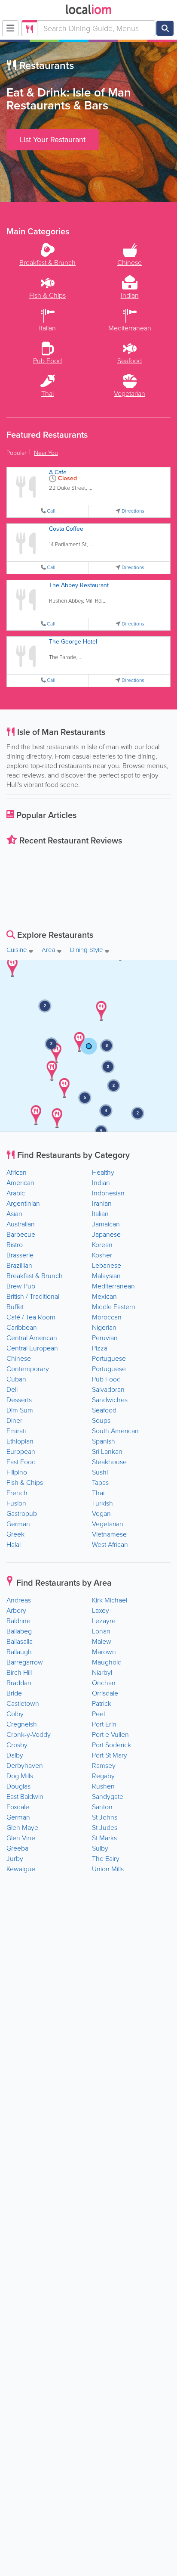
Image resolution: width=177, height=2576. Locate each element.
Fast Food (21, 1462)
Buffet (15, 1307)
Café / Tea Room (31, 1317)
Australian (21, 1224)
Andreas (19, 1600)
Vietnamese (109, 1534)
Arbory (16, 1610)
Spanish (104, 1441)
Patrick (102, 1703)
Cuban (16, 1379)
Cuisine (18, 950)
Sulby (100, 1848)
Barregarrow (25, 1662)
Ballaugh (19, 1652)
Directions (133, 511)
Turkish (102, 1503)
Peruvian (105, 1338)
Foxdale (18, 1807)
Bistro (15, 1245)
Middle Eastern (114, 1307)
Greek (15, 1534)
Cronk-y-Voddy (29, 1734)
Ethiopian (20, 1441)
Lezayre (104, 1621)
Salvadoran (108, 1389)
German (18, 1524)
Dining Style (87, 950)
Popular (16, 453)
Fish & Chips (25, 1482)
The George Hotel (73, 642)
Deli (12, 1389)
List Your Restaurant (53, 140)
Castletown (23, 1703)
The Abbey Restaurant (79, 585)
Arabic (16, 1193)
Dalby (15, 1755)
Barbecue (21, 1234)
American (20, 1183)
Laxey (101, 1610)
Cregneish (22, 1724)
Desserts (19, 1400)
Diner (14, 1420)
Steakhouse (109, 1462)
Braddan (19, 1683)
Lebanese (107, 1265)
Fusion (16, 1503)
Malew (102, 1641)
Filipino (17, 1472)
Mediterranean (113, 1286)
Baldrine (18, 1621)
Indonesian (108, 1193)
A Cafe (58, 472)
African (17, 1172)
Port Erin (104, 1724)
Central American (32, 1338)
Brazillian (19, 1265)
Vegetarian (108, 1524)
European (21, 1451)
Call (51, 511)
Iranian (102, 1203)
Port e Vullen (110, 1734)
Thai (98, 1493)
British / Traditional (33, 1296)
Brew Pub (21, 1286)
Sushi (100, 1472)
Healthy (103, 1172)
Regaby (103, 1776)
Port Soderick (111, 1745)
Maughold (107, 1662)
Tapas (100, 1482)
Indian (101, 1183)
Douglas (18, 1786)
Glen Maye (22, 1828)
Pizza (100, 1348)
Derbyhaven (25, 1766)
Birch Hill (19, 1672)
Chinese (19, 1358)
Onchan (104, 1683)
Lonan (101, 1631)
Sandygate (108, 1797)
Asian (14, 1214)
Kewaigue (21, 1869)
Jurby (15, 1859)
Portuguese (109, 1358)
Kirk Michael (110, 1600)
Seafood (104, 1410)
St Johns (105, 1817)
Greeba (17, 1848)
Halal (14, 1545)
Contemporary (28, 1369)
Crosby (17, 1745)
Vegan (101, 1514)
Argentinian (23, 1203)
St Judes (105, 1828)
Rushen (103, 1786)
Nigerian (104, 1327)
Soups (101, 1420)
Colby (15, 1714)
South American (115, 1431)
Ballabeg (19, 1631)
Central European (32, 1348)
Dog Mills (20, 1776)
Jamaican (106, 1224)
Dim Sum (20, 1410)
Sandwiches (110, 1400)
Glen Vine (21, 1838)
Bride (14, 1693)
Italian (100, 1214)
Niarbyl (102, 1672)
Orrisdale (105, 1693)
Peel (98, 1714)
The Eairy (106, 1859)
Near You (46, 453)
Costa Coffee (66, 529)
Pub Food (106, 1379)
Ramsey (104, 1766)
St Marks (104, 1838)
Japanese (106, 1234)
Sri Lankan (107, 1451)
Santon (102, 1807)
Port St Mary (110, 1755)
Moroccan (107, 1317)
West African (110, 1545)
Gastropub (22, 1514)
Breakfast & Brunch (35, 1276)
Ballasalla (20, 1641)
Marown (104, 1652)
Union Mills (108, 1869)
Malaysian (106, 1276)
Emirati (16, 1431)
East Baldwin (25, 1797)
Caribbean (22, 1327)
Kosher (102, 1255)
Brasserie (20, 1255)
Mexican (104, 1296)
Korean (102, 1245)
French (17, 1493)
